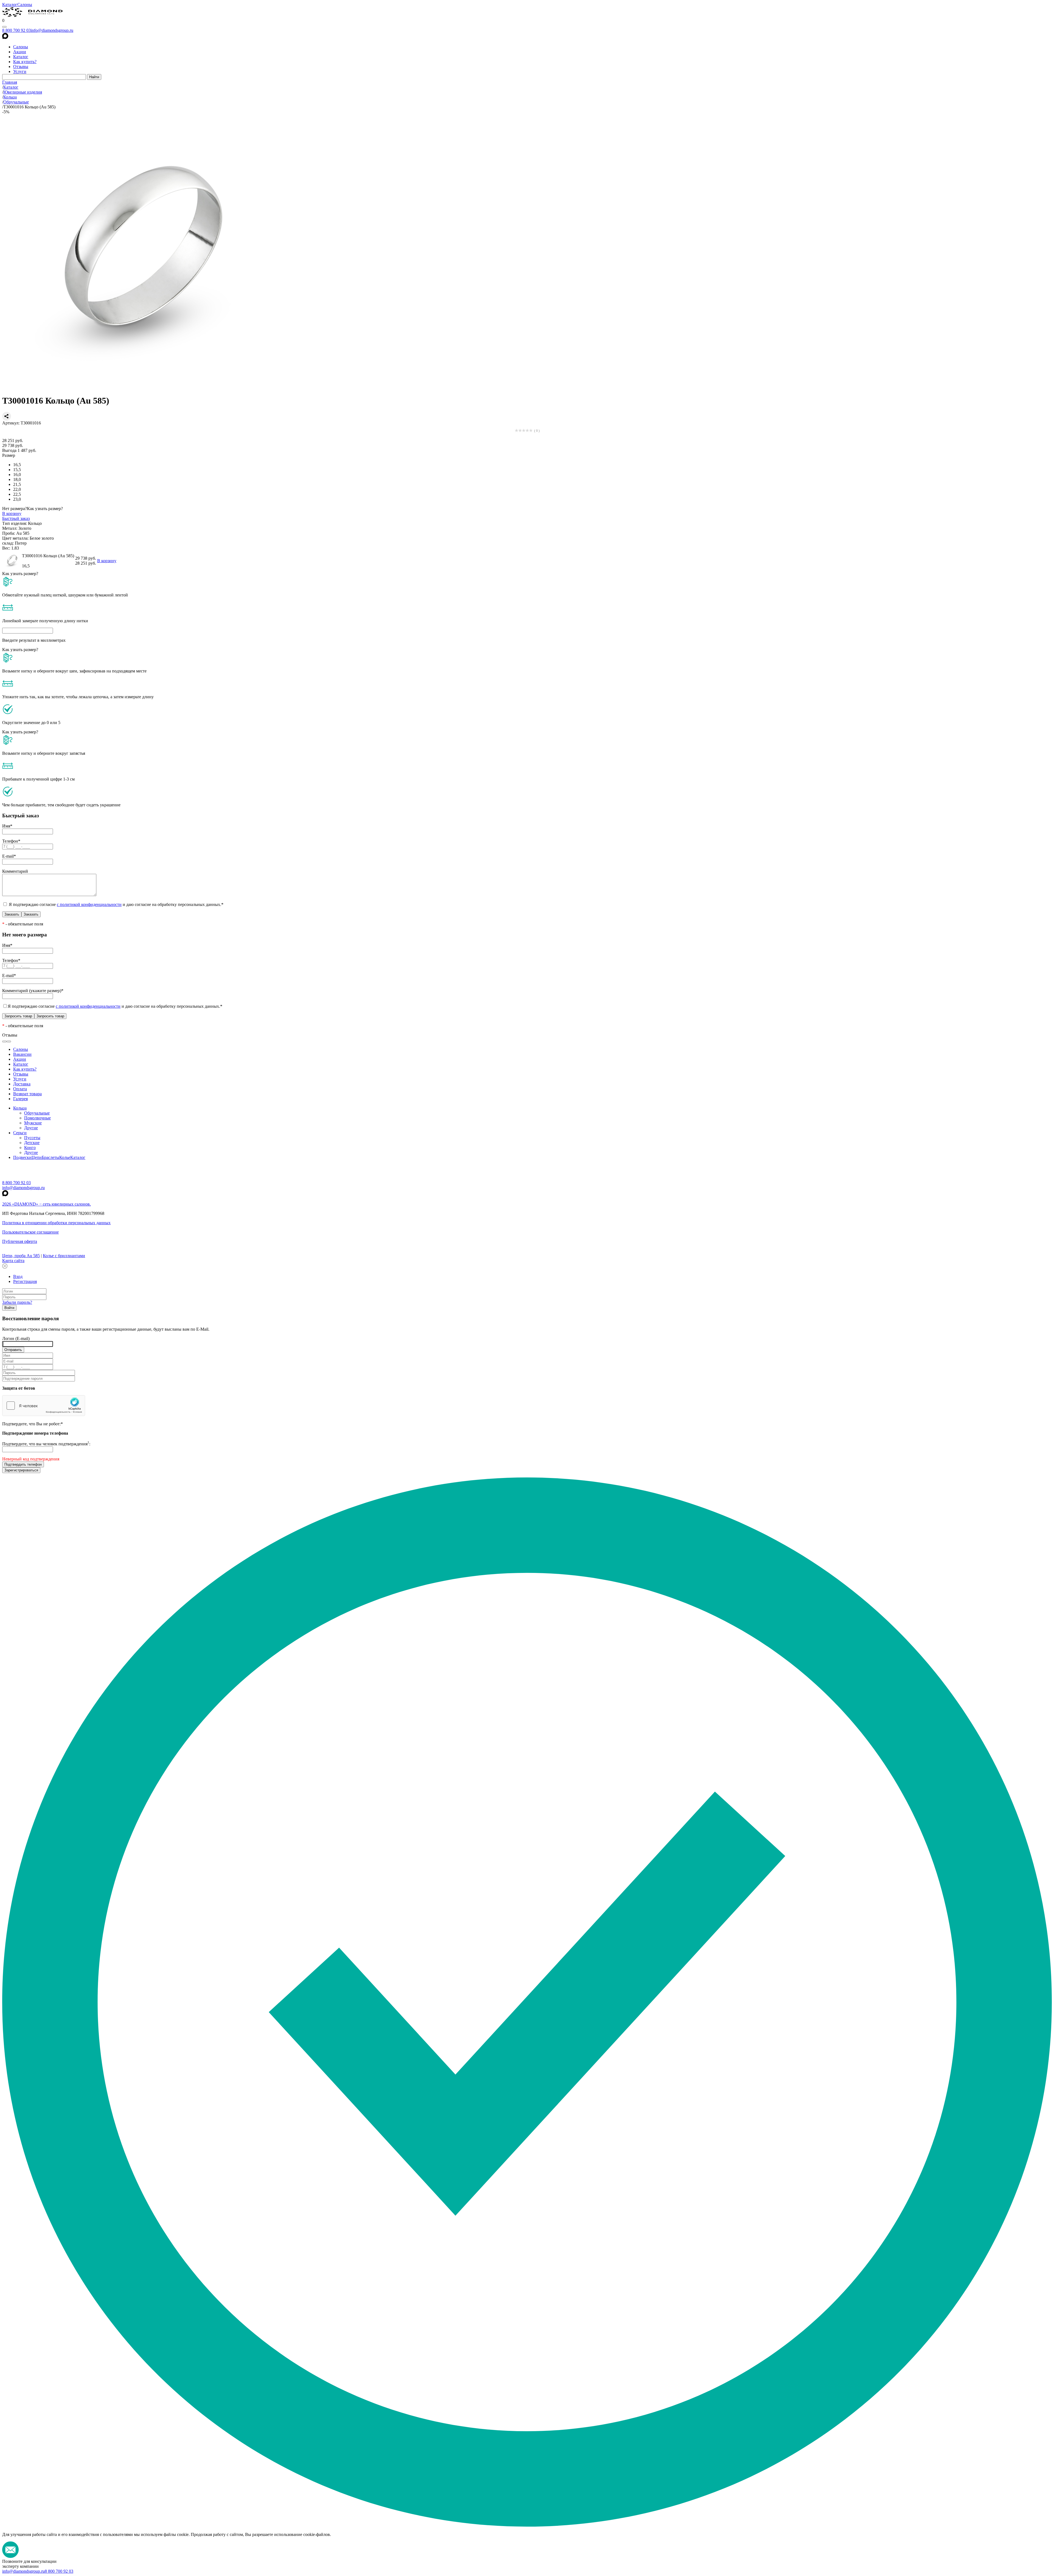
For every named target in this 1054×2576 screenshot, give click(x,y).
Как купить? (25, 62)
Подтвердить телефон (23, 1464)
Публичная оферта (20, 1241)
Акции (20, 52)
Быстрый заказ (16, 518)
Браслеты (51, 1157)
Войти (9, 1308)
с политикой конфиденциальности (89, 904)
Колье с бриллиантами (64, 1256)
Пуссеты (32, 1138)
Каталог (10, 5)
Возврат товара (27, 1094)
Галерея (20, 1099)
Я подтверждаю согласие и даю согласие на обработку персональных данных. (116, 904)
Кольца (20, 1108)
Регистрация (25, 1281)
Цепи (37, 1157)
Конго (30, 1148)
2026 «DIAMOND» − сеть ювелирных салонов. (47, 1204)
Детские (32, 1143)
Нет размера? (15, 509)
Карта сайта (13, 1261)
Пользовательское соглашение (30, 1232)
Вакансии (22, 1054)
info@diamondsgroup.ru (52, 30)
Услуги (20, 71)
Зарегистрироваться (21, 1470)
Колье (65, 1157)
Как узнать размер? (45, 509)
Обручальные (37, 1113)
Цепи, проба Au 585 (21, 1256)
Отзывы (21, 67)
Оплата (20, 1089)
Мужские (33, 1123)
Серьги (20, 1133)
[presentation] (4, 1041)
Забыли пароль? (17, 1302)
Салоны (25, 5)
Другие (31, 1128)
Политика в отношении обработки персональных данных (56, 1223)
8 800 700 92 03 (16, 30)
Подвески (22, 1157)
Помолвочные (37, 1118)
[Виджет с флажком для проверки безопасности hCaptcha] (44, 1406)
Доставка (22, 1084)
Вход (18, 1276)
